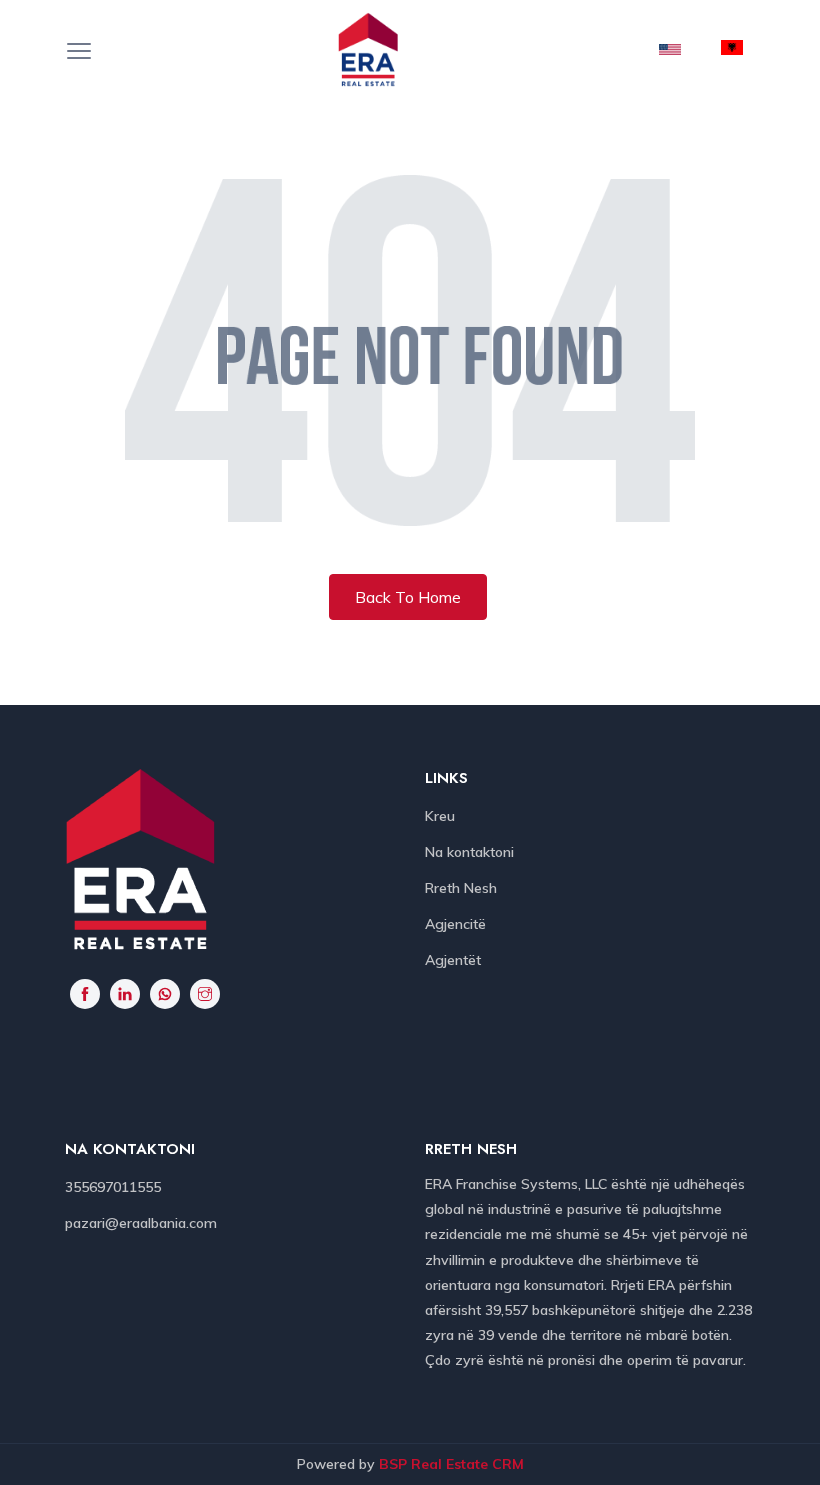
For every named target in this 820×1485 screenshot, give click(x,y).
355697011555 (113, 1187)
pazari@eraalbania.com (141, 1223)
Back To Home (408, 597)
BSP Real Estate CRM (451, 1464)
